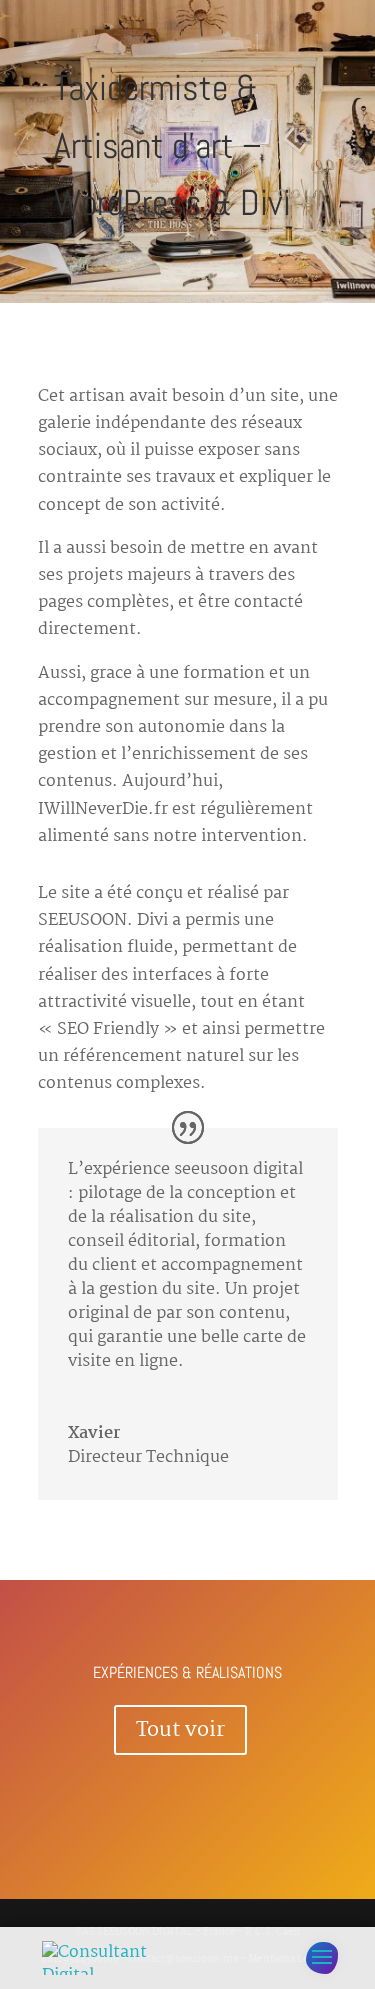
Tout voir (180, 1730)
